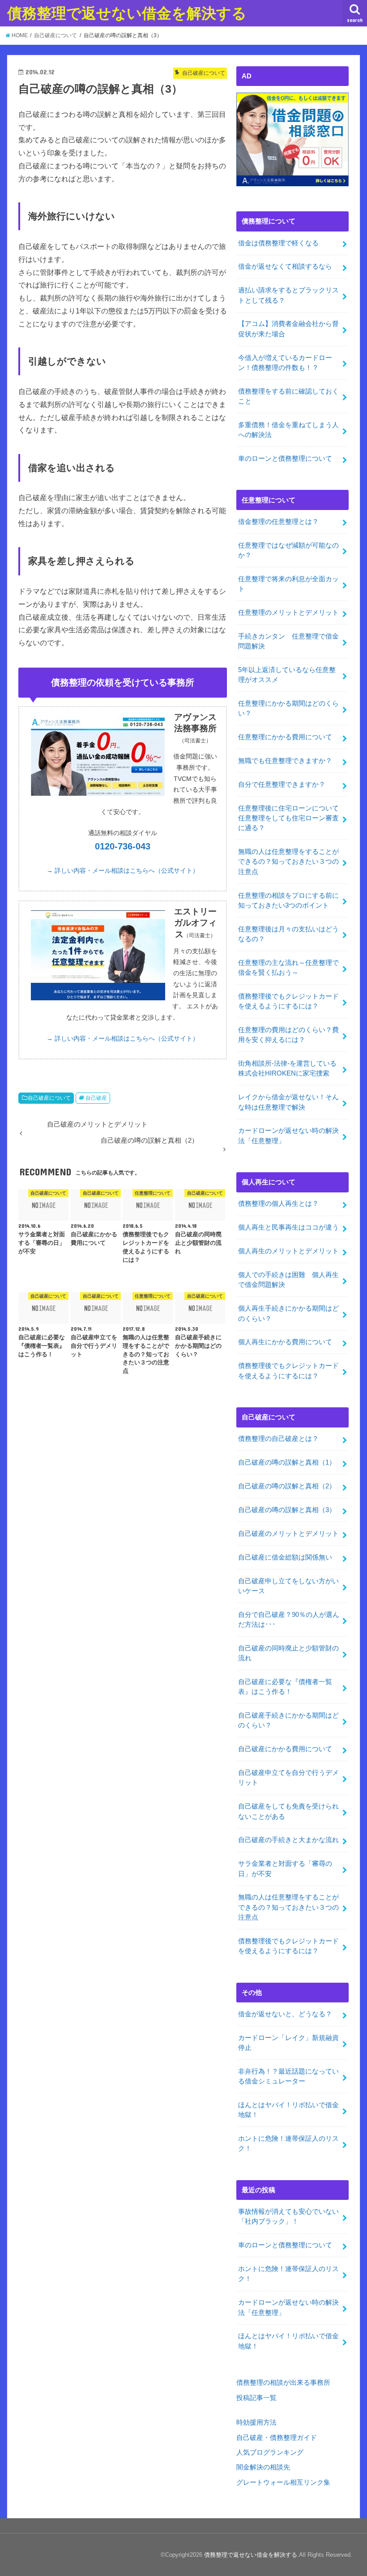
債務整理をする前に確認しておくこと (288, 396)
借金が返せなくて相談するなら (285, 266)
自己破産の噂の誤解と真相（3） (287, 1510)
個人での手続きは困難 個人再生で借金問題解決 (288, 1280)
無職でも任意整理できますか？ (288, 761)
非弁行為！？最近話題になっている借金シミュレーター (288, 2076)
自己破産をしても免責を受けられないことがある (288, 1811)
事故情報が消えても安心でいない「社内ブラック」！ (288, 2216)
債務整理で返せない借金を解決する (127, 13)
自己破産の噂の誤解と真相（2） (287, 1486)
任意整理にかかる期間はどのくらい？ (288, 708)
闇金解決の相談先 (263, 2467)
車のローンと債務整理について (285, 459)
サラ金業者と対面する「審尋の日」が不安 (285, 1869)
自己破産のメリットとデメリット (288, 1534)
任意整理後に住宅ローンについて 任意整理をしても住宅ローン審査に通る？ (292, 818)
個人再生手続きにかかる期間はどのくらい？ (288, 1313)
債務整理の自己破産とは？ (278, 1439)
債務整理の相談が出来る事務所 (283, 2383)
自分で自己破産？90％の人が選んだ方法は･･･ (289, 1620)
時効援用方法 (256, 2422)
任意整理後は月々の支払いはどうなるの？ (288, 934)
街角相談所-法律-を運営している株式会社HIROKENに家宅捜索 (287, 1068)
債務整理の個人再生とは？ (278, 1204)
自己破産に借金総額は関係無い (285, 1557)
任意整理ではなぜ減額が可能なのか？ (288, 550)
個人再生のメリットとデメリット (288, 1251)
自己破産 (96, 1098)
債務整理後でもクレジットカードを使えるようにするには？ (288, 1001)
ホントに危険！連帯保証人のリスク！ (288, 2143)
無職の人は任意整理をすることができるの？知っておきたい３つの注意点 (288, 862)
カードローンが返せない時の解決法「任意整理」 (288, 1136)
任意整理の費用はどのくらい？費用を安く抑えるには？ (288, 1035)
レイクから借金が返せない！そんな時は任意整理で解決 (288, 1102)
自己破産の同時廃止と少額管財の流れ (288, 1653)
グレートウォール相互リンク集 (283, 2482)
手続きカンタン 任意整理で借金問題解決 (288, 641)
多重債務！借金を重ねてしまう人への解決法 (288, 430)
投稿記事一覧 (256, 2398)
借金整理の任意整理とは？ (278, 522)
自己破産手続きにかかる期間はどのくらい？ (288, 1720)
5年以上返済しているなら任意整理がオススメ (287, 675)
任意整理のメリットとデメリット (288, 613)
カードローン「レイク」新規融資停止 (288, 2043)
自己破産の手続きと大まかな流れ (288, 1840)
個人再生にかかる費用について (285, 1342)
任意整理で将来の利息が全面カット (288, 584)
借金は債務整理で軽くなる (278, 243)
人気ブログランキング (270, 2452)
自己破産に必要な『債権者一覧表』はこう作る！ (285, 1687)
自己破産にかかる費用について (285, 1749)
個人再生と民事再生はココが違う (288, 1227)
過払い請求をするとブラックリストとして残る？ (288, 295)
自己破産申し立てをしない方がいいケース (288, 1586)
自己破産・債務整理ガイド (277, 2438)
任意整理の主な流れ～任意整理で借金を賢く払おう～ (288, 968)
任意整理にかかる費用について (285, 737)
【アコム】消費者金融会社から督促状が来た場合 (288, 329)
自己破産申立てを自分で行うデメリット (288, 1778)
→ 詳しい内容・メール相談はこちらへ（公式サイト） (123, 870)
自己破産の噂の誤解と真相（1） (287, 1462)
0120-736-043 (123, 846)
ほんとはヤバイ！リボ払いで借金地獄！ (288, 2110)
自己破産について (49, 1098)
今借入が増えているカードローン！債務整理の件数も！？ (285, 363)
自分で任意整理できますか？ (282, 784)
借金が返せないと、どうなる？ (285, 2014)
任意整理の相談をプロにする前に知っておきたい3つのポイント (288, 900)
